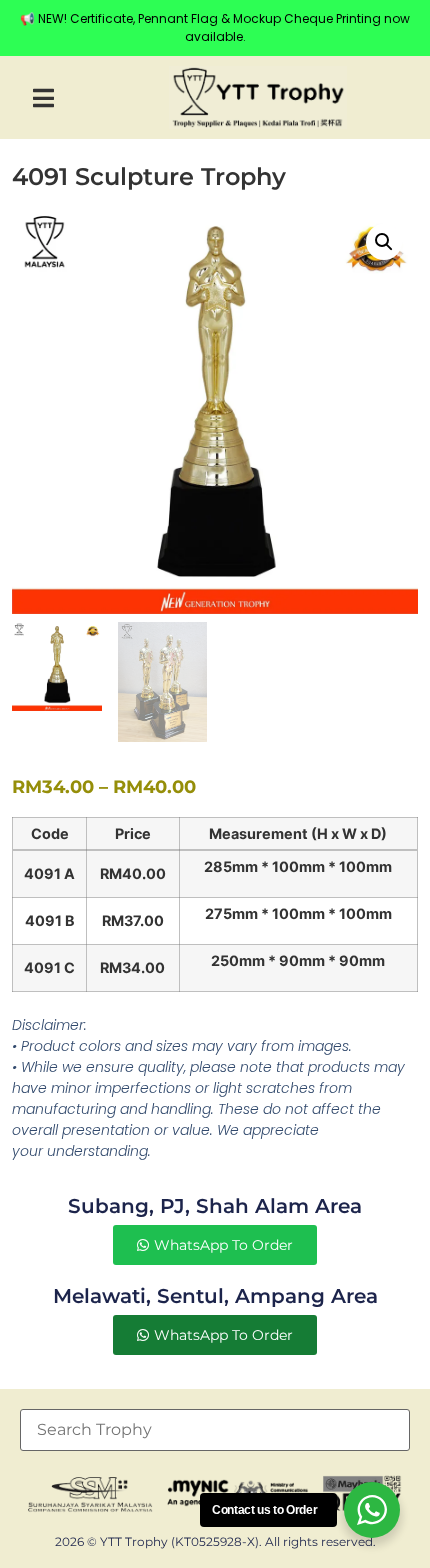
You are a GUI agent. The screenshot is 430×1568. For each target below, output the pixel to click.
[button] (43, 97)
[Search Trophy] (215, 1430)
